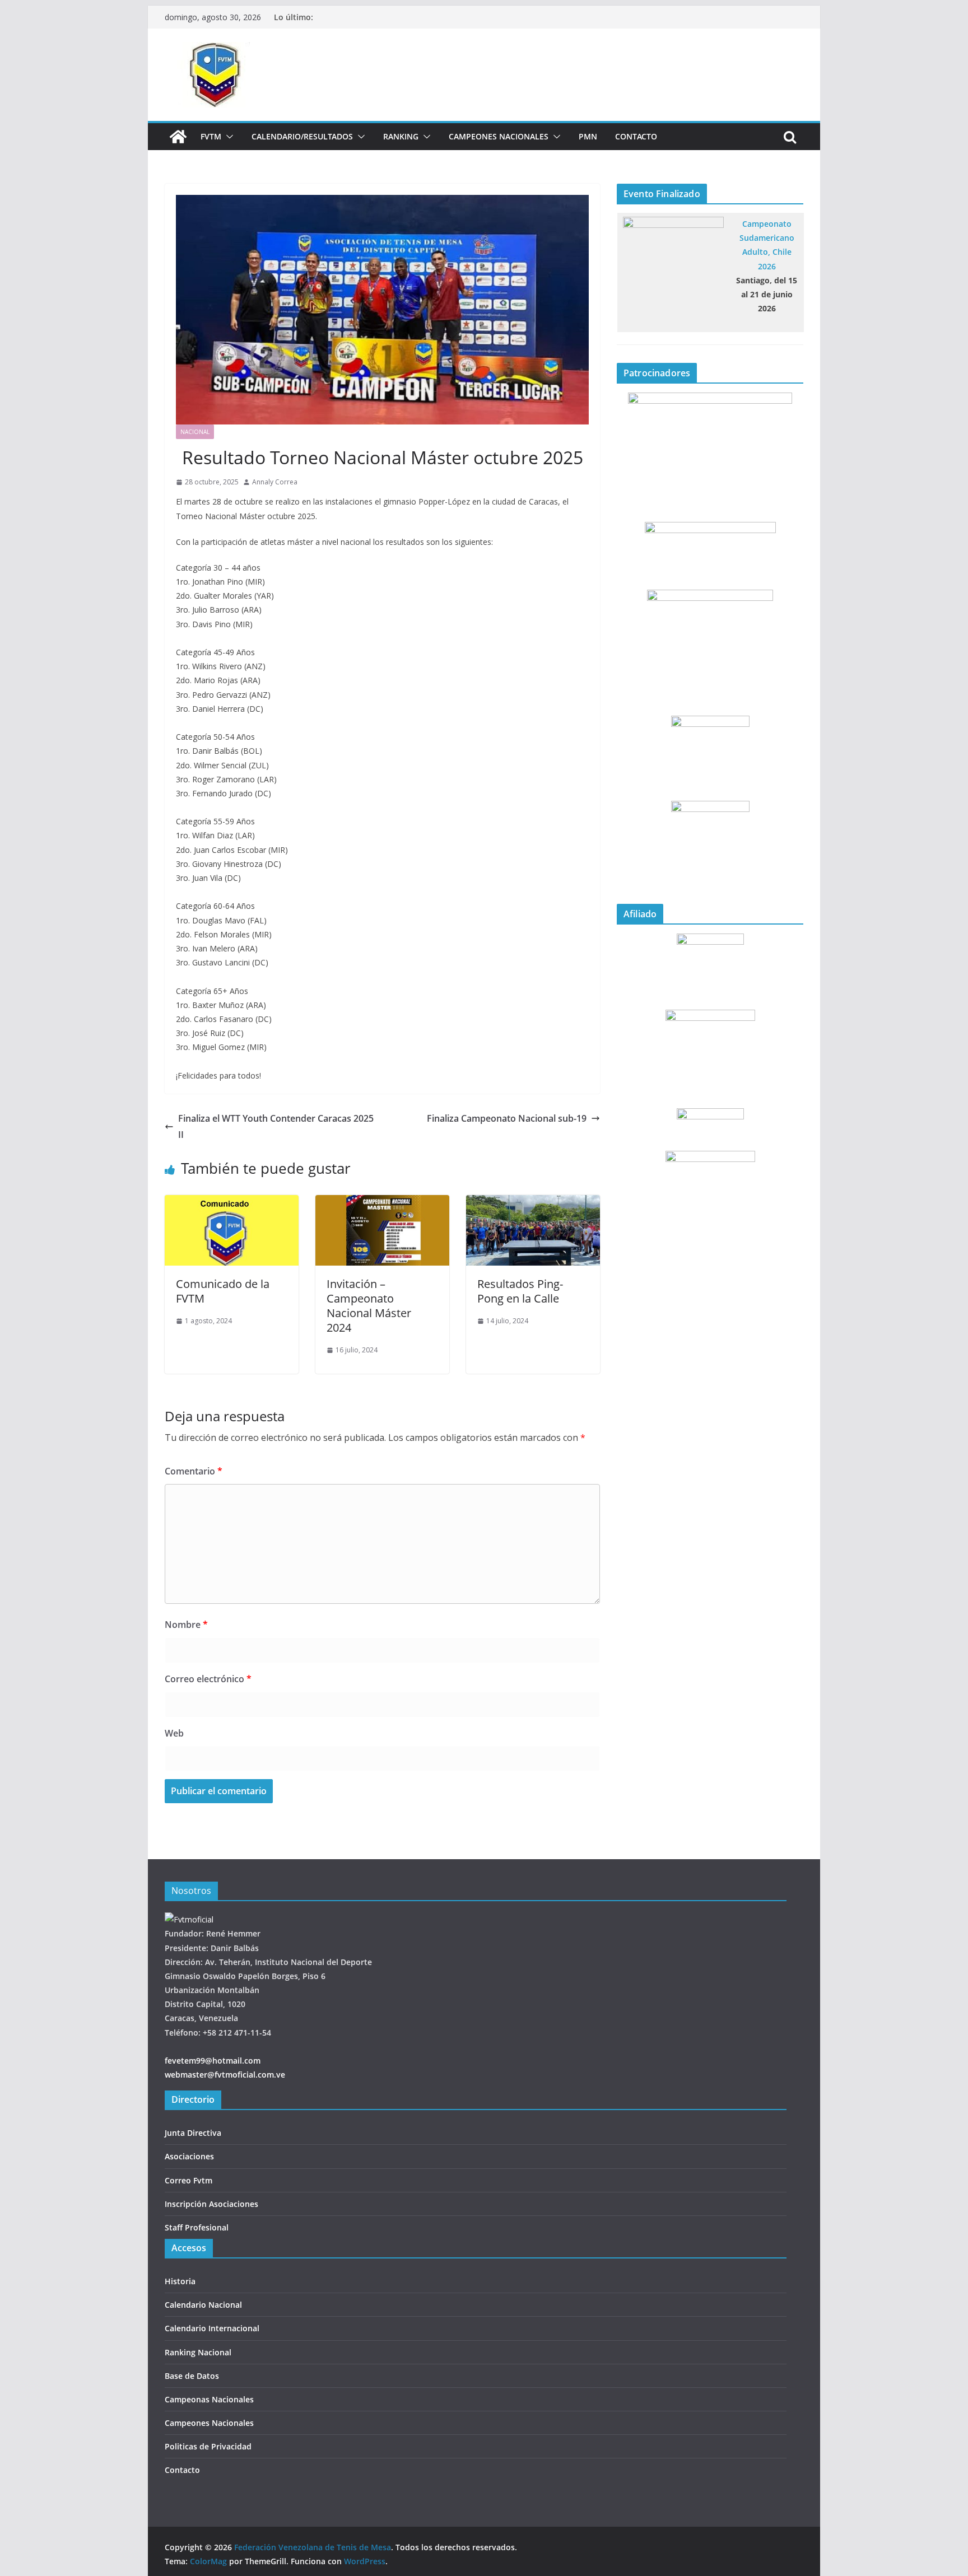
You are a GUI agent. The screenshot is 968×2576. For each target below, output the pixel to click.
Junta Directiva (193, 2133)
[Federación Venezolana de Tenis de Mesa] (178, 137)
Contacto (636, 136)
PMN (588, 136)
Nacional (195, 432)
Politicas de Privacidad (208, 2446)
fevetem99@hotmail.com (213, 2061)
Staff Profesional (197, 2227)
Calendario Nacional (203, 2305)
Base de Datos (192, 2376)
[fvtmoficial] (189, 1919)
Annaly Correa (275, 482)
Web (174, 1733)
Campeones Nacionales (499, 136)
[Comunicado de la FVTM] (232, 1203)
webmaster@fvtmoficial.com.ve (225, 2075)
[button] (227, 137)
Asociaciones (189, 2156)
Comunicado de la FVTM (223, 1291)
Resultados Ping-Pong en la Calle (520, 1291)
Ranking (401, 136)
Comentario (194, 1471)
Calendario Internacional (212, 2328)
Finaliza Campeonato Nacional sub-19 (507, 1118)
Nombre (186, 1625)
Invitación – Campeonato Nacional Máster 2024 (369, 1306)
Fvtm (211, 136)
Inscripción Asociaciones (211, 2204)
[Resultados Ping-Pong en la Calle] (533, 1203)
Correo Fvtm (189, 2180)
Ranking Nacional (198, 2352)
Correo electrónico (208, 1679)
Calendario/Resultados (302, 136)
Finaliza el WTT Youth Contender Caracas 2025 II (276, 1126)
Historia (180, 2281)
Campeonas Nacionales (209, 2399)
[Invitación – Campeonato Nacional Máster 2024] (382, 1203)
